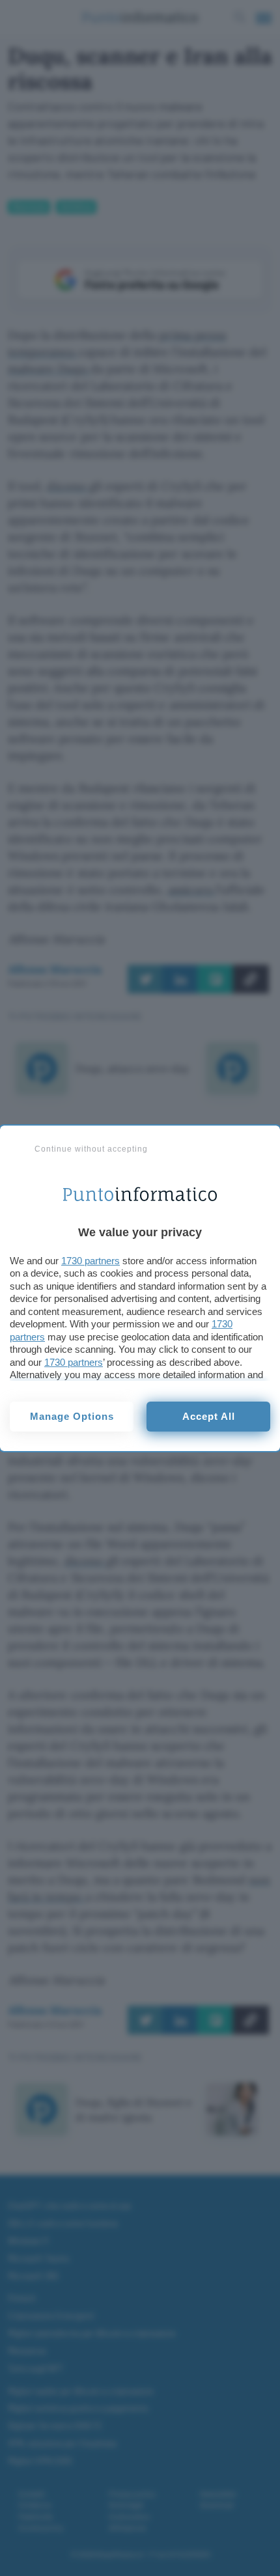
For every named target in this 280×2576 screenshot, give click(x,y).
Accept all (209, 1416)
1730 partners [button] (91, 1261)
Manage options (72, 1416)
